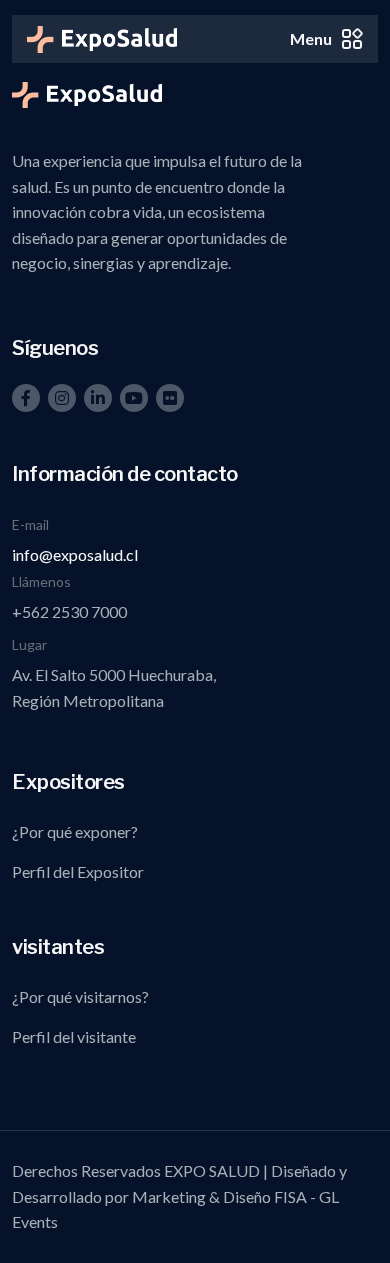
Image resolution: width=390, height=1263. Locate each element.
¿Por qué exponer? (75, 831)
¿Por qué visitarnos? (80, 996)
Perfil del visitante (74, 1036)
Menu (311, 38)
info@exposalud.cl (75, 554)
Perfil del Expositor (78, 871)
